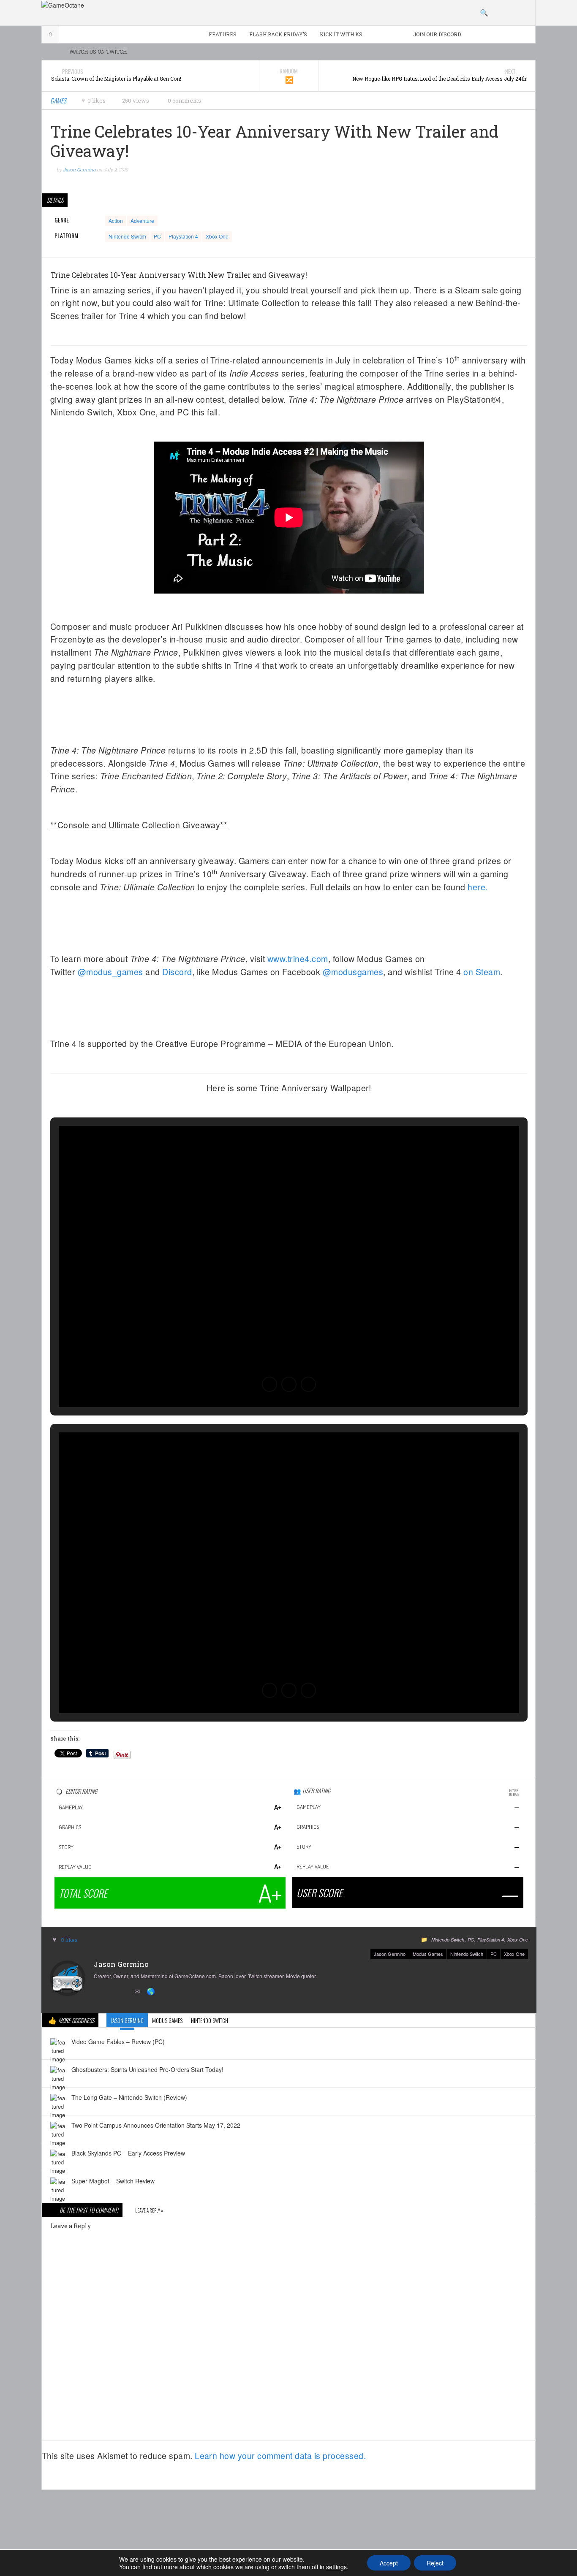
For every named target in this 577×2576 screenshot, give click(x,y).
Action (116, 221)
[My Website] (152, 1992)
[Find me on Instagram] (126, 1992)
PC (157, 236)
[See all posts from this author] (68, 1977)
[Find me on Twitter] (100, 1992)
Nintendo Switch (127, 236)
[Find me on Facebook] (113, 1992)
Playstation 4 (183, 236)
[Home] (63, 4)
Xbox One (217, 236)
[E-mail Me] (139, 1992)
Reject (435, 2563)
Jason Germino (390, 1954)
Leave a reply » (149, 2210)
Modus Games (428, 1954)
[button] (269, 1384)
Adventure (142, 221)
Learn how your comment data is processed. (280, 2456)
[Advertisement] (288, 2519)
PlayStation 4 (491, 1940)
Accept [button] (389, 2563)
